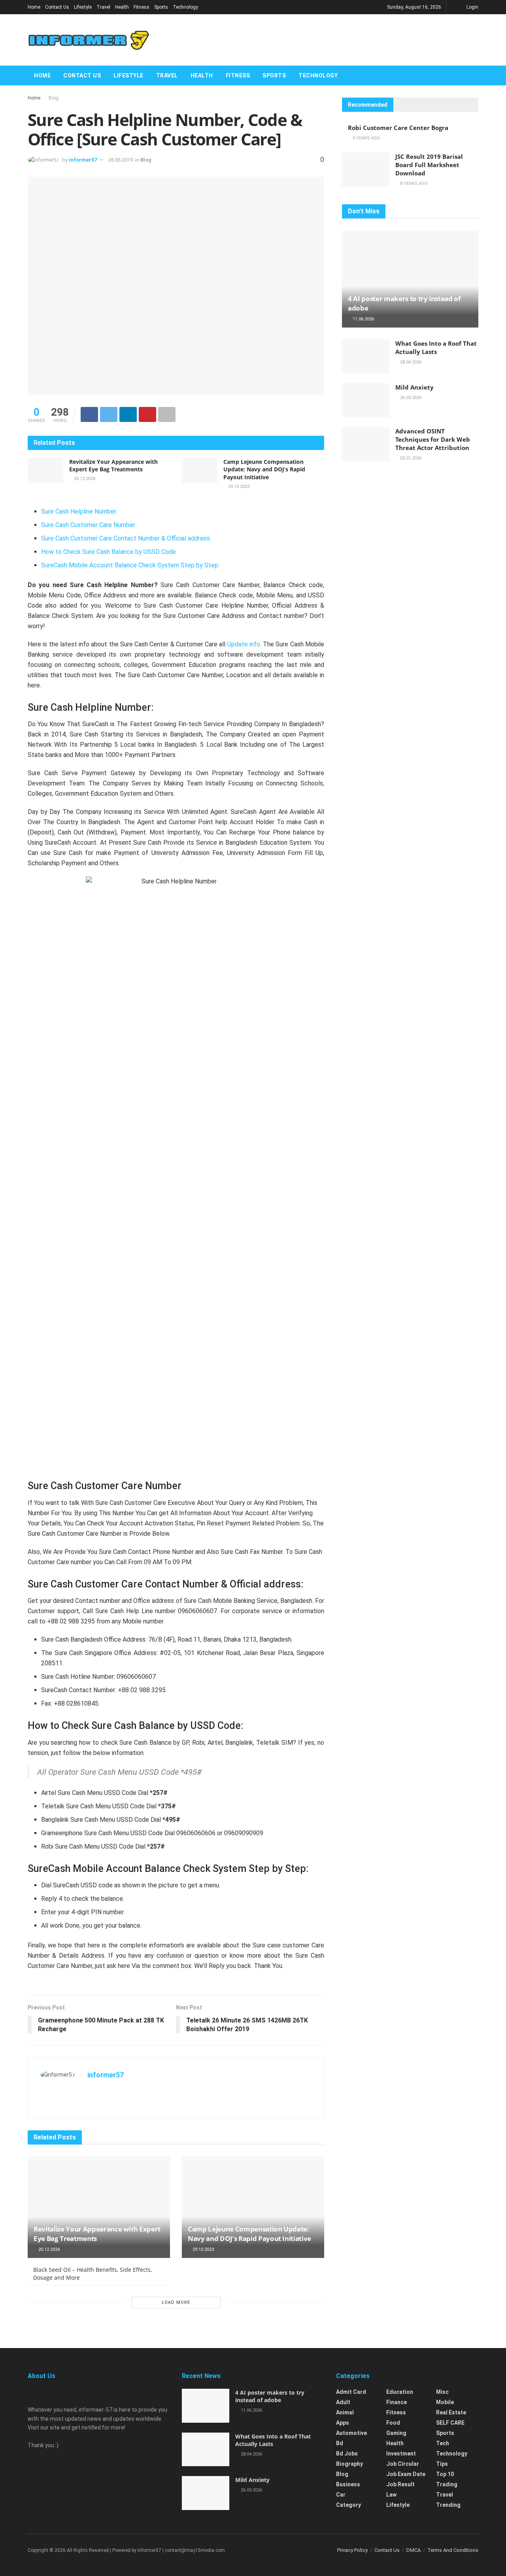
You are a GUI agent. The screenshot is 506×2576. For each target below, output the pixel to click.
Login (472, 7)
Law (391, 2495)
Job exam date (406, 2474)
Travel (103, 7)
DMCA (413, 2550)
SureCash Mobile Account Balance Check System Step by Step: (130, 565)
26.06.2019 (121, 160)
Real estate (451, 2412)
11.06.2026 (363, 319)
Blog (54, 98)
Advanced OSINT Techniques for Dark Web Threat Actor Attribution (433, 439)
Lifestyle (83, 7)
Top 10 (445, 2474)
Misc (442, 2392)
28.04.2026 (410, 362)
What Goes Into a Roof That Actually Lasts (436, 347)
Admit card (351, 2392)
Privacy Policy (352, 2550)
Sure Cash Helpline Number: (79, 511)
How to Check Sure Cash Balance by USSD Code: (109, 552)
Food (393, 2423)
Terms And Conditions (453, 2550)
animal (345, 2412)
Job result (400, 2484)
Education (400, 2392)
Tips (442, 2464)
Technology (185, 7)
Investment (401, 2454)
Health (122, 7)
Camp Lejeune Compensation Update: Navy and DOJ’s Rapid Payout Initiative (264, 469)
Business (348, 2484)
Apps (343, 2423)
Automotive (351, 2433)
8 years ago (413, 184)
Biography (349, 2464)
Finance (396, 2402)
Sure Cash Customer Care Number (88, 525)
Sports (161, 7)
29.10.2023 (238, 487)
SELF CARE (450, 2423)
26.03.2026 (410, 398)
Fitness (142, 7)
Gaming (396, 2433)
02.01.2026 (410, 458)
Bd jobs (347, 2454)
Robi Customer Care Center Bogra (398, 128)
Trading (447, 2484)
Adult (343, 2402)
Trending (448, 2505)
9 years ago (366, 138)
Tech (443, 2443)
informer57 (83, 160)
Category (348, 2505)
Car (341, 2495)
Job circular (403, 2464)
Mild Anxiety (414, 387)
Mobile (445, 2402)
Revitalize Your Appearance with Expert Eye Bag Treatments (113, 466)
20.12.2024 (84, 479)
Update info (244, 644)
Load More (176, 2302)
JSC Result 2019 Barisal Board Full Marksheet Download (429, 165)
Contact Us (57, 7)
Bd (340, 2443)
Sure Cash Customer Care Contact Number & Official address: (126, 538)
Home (34, 7)
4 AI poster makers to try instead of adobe (270, 2396)
